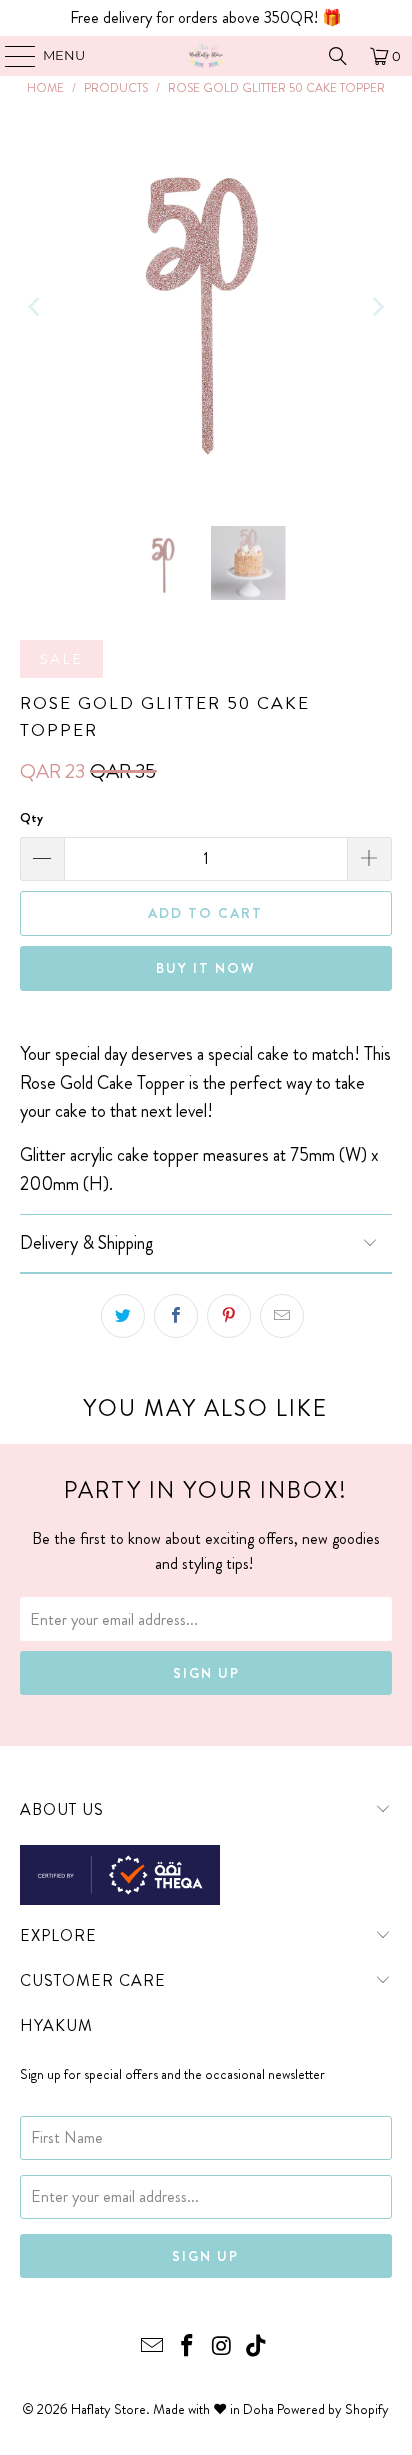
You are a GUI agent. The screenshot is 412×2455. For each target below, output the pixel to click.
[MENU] (10, 56)
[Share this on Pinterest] (229, 1316)
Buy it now (206, 968)
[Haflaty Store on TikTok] (257, 2347)
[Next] (377, 306)
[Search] (338, 56)
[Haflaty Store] (206, 56)
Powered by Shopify (333, 2409)
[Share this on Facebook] (176, 1316)
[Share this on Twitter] (123, 1316)
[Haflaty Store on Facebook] (188, 2347)
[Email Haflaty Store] (153, 2347)
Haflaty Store (108, 2409)
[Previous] (35, 306)
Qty (31, 817)
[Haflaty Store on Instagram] (222, 2347)
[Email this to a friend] (282, 1316)
